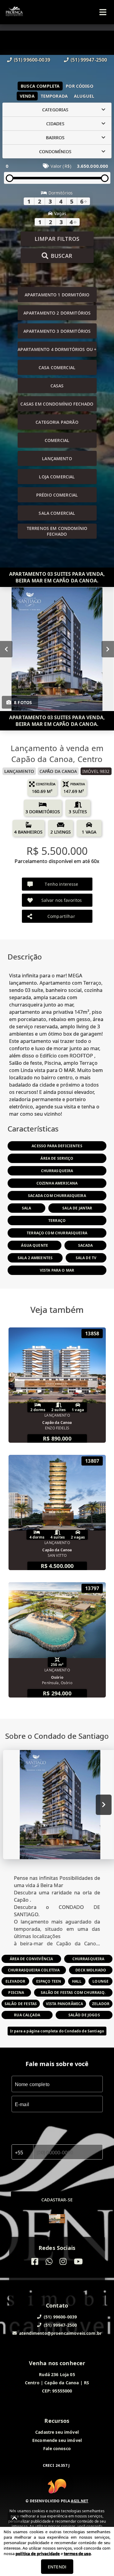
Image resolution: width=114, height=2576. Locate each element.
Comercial (57, 440)
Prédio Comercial (57, 495)
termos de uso (77, 2554)
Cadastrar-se (57, 2200)
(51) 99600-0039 (32, 60)
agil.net (79, 2501)
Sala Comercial (57, 513)
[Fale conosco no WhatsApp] (49, 2262)
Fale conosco (57, 2448)
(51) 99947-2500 (89, 60)
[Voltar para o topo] (15, 2518)
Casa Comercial (57, 368)
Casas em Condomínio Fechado (57, 404)
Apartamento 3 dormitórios (57, 331)
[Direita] (108, 649)
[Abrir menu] (103, 12)
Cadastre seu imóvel (57, 2432)
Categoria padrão (57, 422)
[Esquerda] (6, 649)
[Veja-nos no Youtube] (78, 2262)
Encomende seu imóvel (57, 2440)
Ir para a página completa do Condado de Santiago (57, 2031)
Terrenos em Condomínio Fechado (57, 531)
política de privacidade (38, 2554)
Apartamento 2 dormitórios (57, 313)
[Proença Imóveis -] (57, 2219)
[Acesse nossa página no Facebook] (35, 2262)
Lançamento (57, 459)
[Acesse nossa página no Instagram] (63, 2262)
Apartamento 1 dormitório (57, 295)
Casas (57, 386)
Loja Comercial (57, 477)
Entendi (57, 2567)
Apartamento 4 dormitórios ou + (57, 349)
